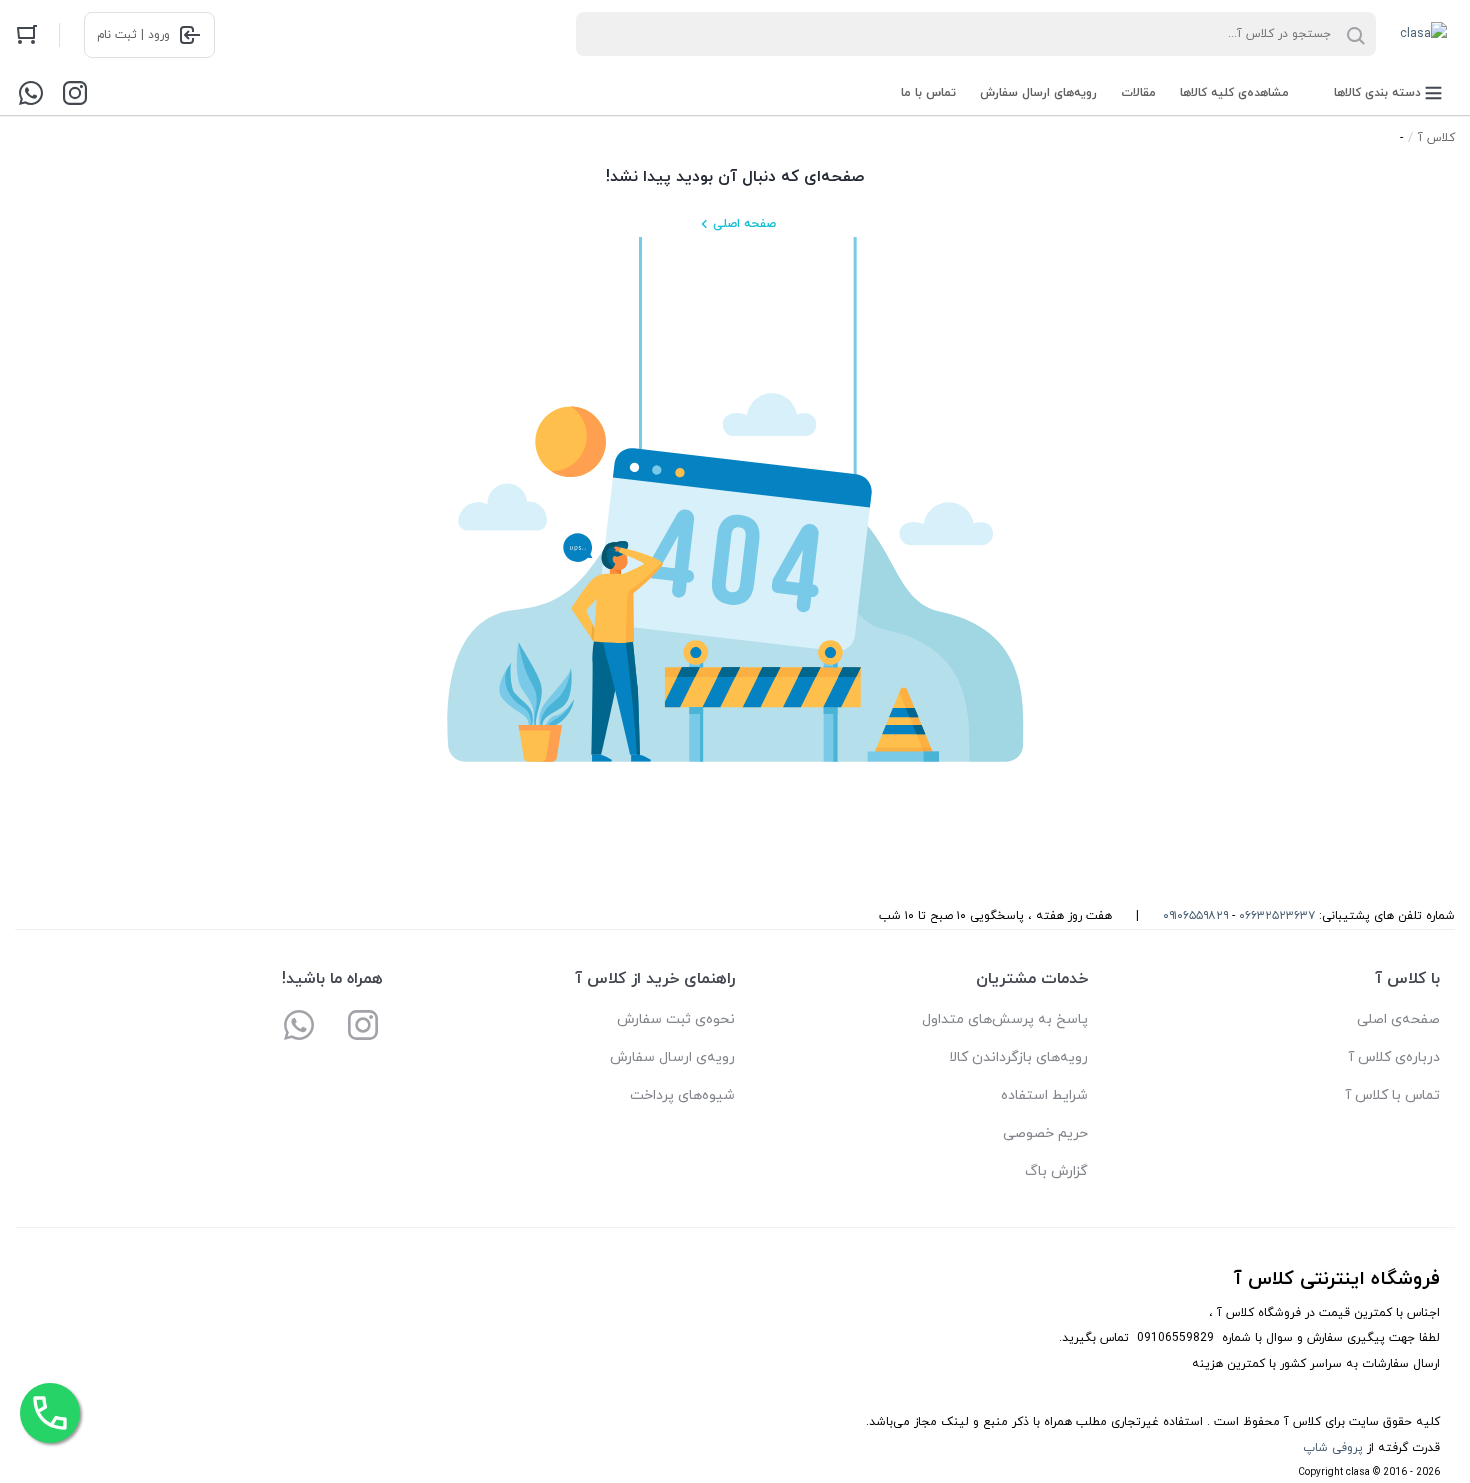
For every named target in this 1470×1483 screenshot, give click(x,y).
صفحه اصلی (744, 224)
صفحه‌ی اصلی (1398, 1019)
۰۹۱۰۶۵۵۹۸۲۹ (1195, 916)
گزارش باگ (1056, 1171)
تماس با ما (928, 93)
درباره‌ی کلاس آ (1394, 1057)
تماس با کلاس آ (1392, 1095)
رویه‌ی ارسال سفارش (672, 1057)
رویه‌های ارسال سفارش (1038, 93)
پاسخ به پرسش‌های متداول (1005, 1019)
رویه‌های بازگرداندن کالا (1018, 1057)
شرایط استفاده (1044, 1095)
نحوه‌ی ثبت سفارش (676, 1019)
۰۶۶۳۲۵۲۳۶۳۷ (1277, 916)
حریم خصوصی (1045, 1133)
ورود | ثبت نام (133, 35)
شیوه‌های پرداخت (682, 1095)
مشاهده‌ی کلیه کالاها (1234, 93)
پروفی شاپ (1333, 1448)
